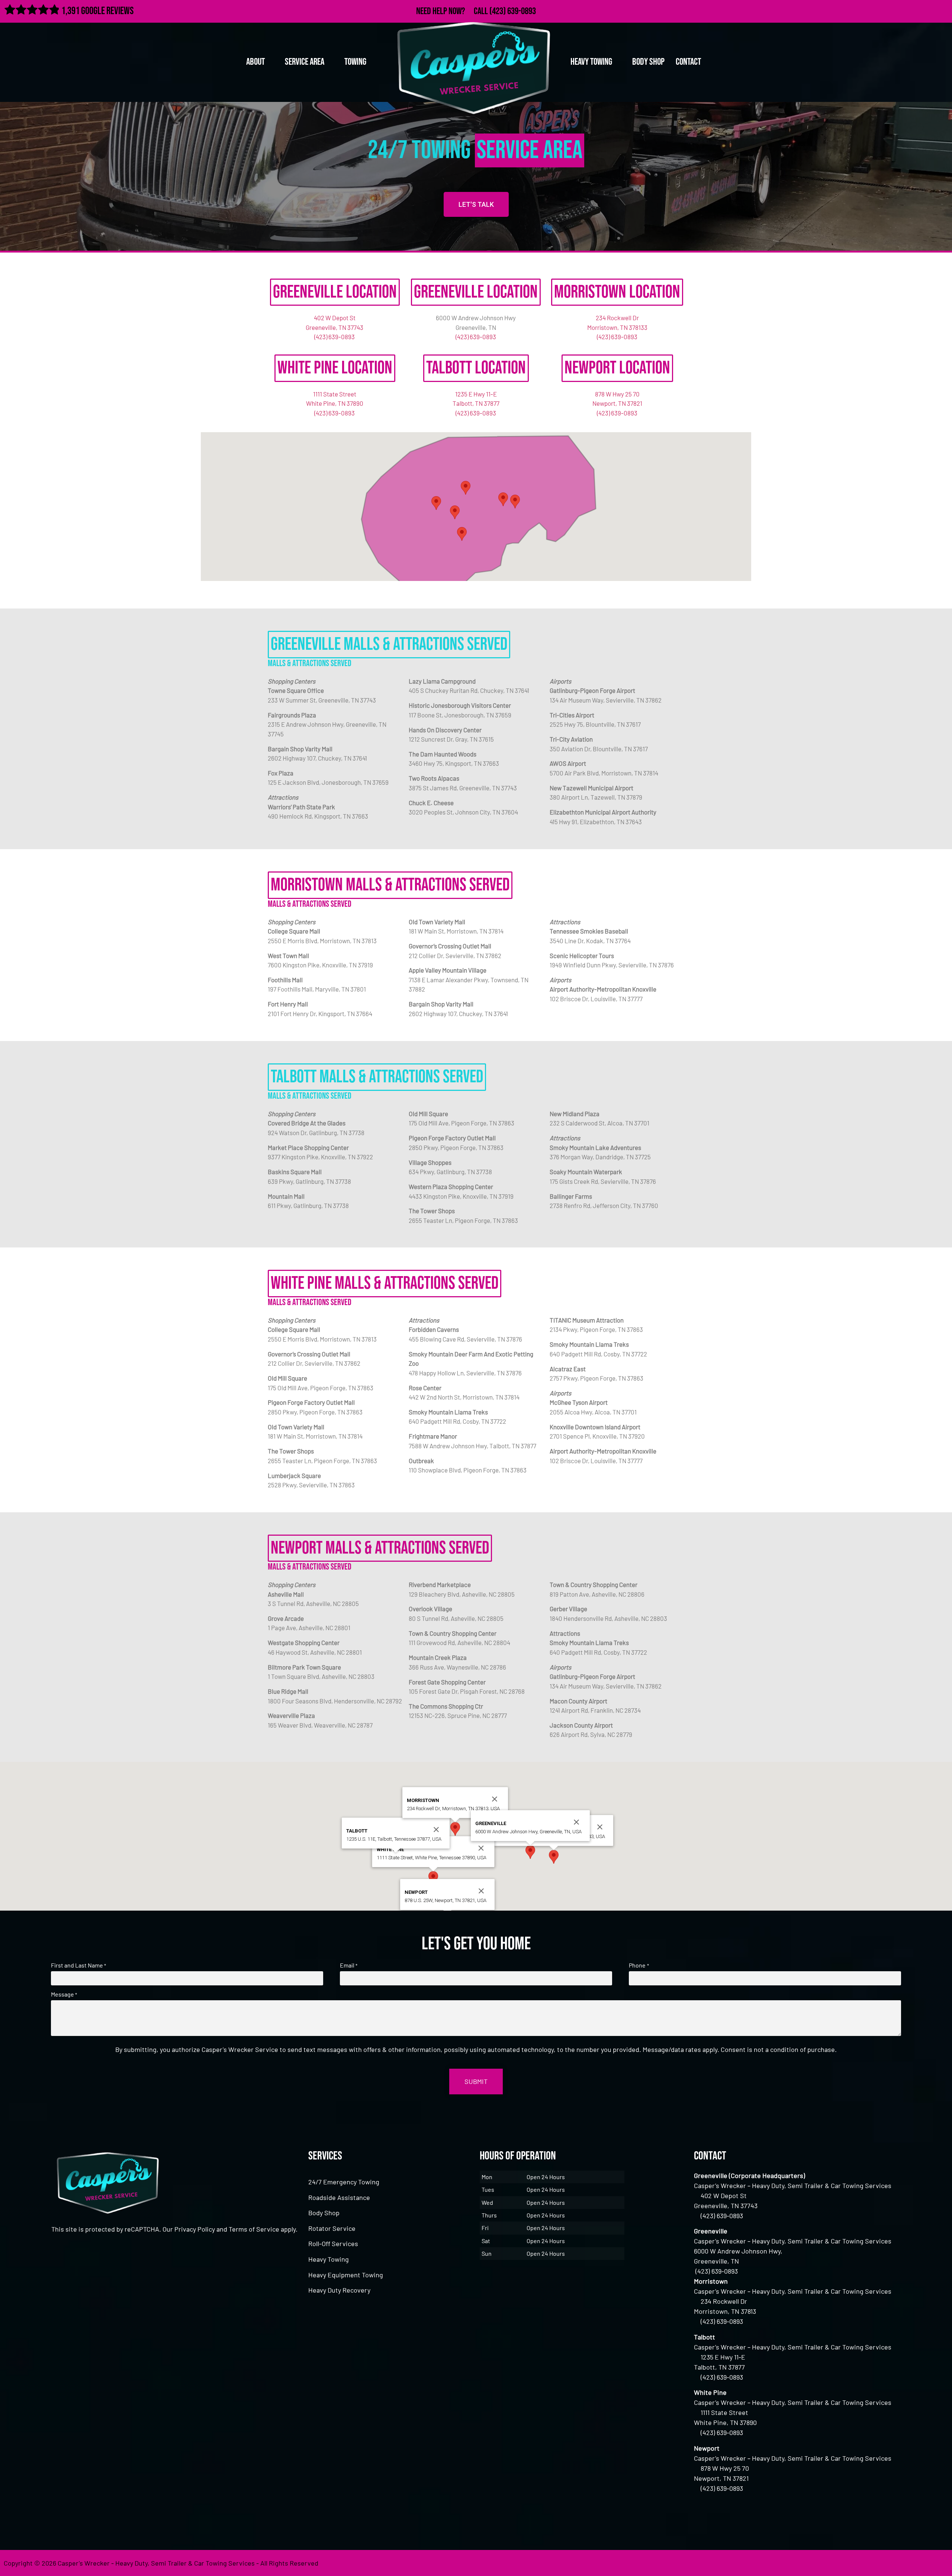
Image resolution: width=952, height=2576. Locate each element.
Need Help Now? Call (453, 11)
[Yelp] (942, 10)
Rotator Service (332, 2228)
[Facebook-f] (894, 10)
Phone (639, 1965)
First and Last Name (78, 1965)
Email (349, 1965)
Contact (688, 62)
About (255, 62)
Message (64, 1994)
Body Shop (648, 62)
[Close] (600, 1827)
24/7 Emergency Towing (344, 2182)
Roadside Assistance (339, 2197)
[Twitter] (910, 10)
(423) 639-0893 (513, 11)
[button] (515, 502)
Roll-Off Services (333, 2243)
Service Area (305, 62)
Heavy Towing (329, 2259)
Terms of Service (254, 2229)
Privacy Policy (195, 2229)
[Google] (926, 10)
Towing (355, 62)
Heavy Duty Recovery (339, 2290)
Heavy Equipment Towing (346, 2275)
